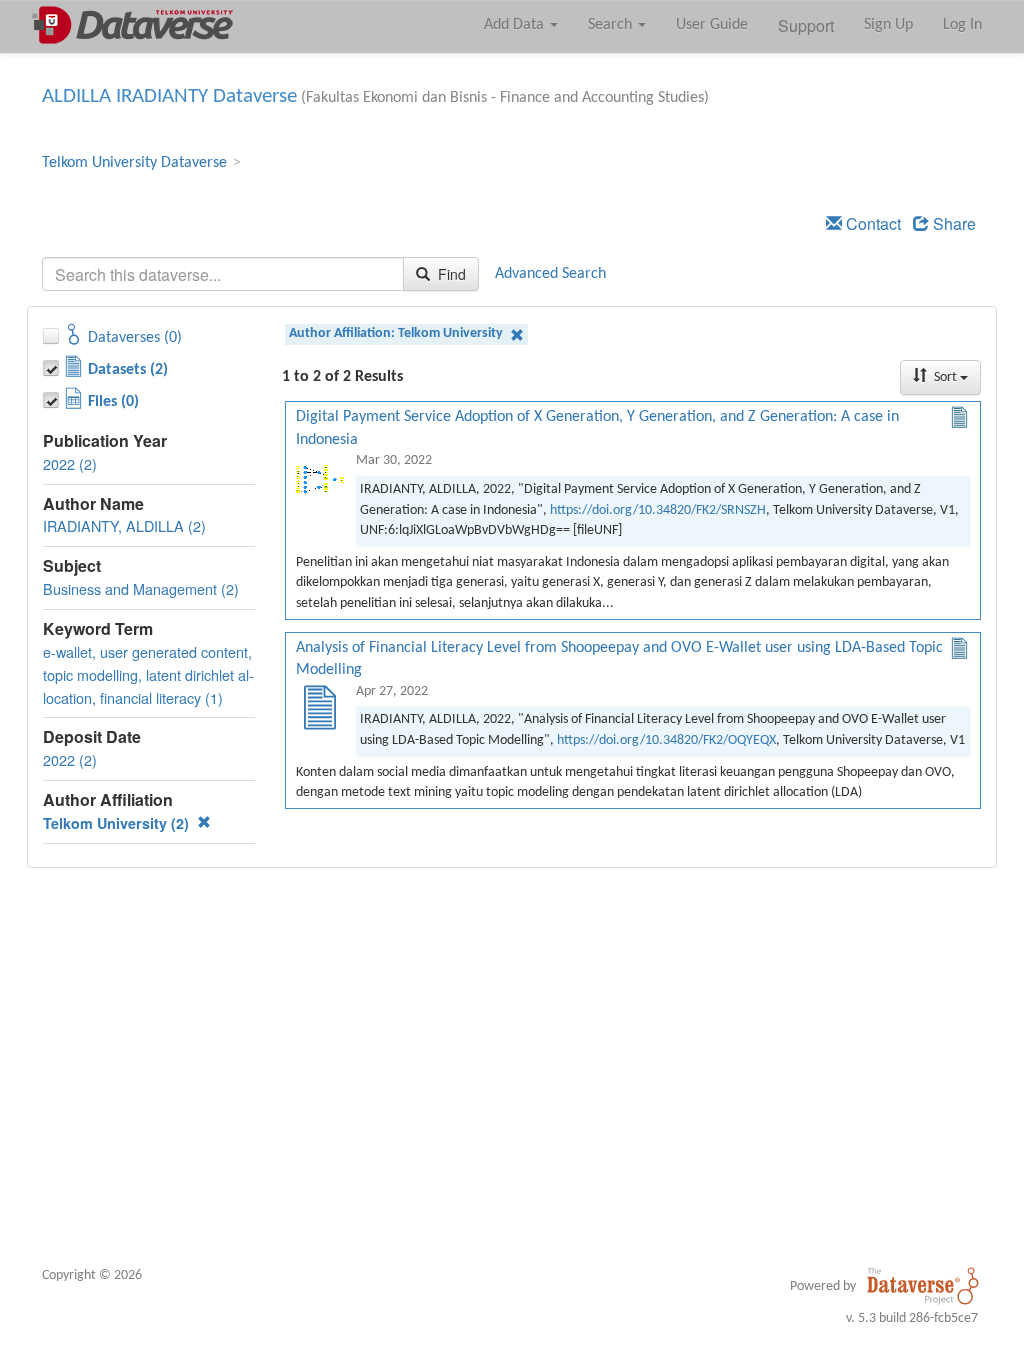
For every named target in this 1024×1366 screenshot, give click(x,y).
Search (612, 25)
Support (806, 25)
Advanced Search (550, 274)
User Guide (712, 25)
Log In (962, 25)
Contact (871, 223)
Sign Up (888, 25)
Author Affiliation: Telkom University (397, 333)
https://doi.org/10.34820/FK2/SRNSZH (658, 510)
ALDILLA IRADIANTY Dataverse (169, 96)
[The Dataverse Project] (923, 1286)
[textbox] (223, 274)
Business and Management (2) (141, 588)
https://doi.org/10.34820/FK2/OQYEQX (666, 740)
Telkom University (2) (118, 823)
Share (952, 223)
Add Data (516, 25)
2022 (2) (70, 463)
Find (450, 274)
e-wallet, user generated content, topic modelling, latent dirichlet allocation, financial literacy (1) (148, 674)
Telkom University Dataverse (134, 163)
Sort (945, 377)
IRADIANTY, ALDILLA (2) (124, 525)
